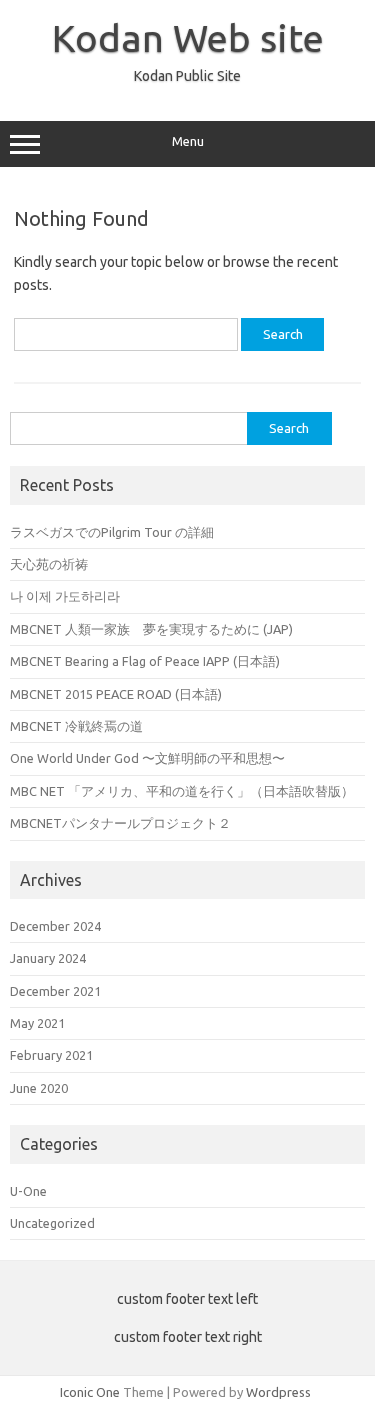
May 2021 (37, 1023)
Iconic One (90, 1392)
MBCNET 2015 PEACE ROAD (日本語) (116, 694)
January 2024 (48, 958)
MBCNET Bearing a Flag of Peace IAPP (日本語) (145, 661)
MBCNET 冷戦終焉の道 (76, 726)
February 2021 (51, 1055)
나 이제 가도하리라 (65, 596)
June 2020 (39, 1088)
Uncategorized (52, 1223)
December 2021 (55, 991)
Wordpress (278, 1392)
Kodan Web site (188, 38)
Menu (188, 141)
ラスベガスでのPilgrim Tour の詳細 (112, 532)
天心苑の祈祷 (49, 564)
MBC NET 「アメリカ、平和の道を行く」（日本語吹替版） (182, 791)
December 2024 (55, 926)
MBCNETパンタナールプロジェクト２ (120, 823)
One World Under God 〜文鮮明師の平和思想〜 (147, 758)
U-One (28, 1191)
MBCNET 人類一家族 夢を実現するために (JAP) (151, 629)
